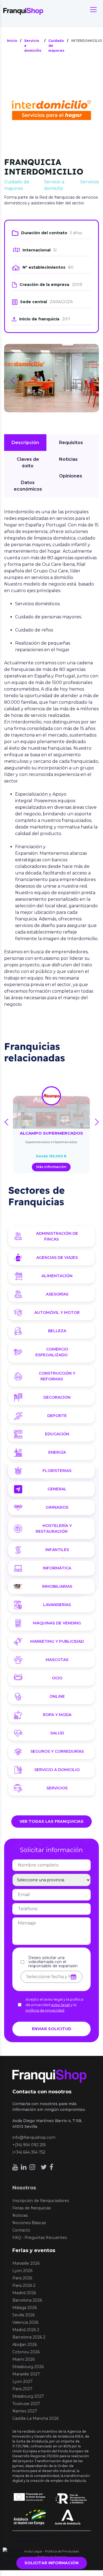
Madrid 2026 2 (26, 2330)
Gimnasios (57, 1507)
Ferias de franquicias (32, 2208)
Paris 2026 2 (24, 2285)
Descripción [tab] (25, 443)
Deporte (57, 1416)
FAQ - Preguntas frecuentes (40, 2238)
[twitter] (44, 2167)
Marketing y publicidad (57, 1641)
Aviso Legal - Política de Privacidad (51, 2551)
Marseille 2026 (26, 2263)
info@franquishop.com (34, 2137)
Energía (57, 1452)
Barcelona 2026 (27, 2300)
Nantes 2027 (25, 2411)
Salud (57, 1733)
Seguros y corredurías (57, 1751)
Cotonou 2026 (26, 2352)
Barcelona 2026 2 (29, 2337)
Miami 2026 (23, 2359)
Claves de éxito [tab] (28, 463)
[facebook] (51, 2167)
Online (57, 1696)
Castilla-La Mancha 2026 (35, 2418)
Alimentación (57, 1276)
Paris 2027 (22, 2389)
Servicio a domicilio (57, 1770)
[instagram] (32, 2167)
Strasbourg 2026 (28, 2367)
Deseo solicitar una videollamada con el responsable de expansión (53, 1962)
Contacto (21, 2230)
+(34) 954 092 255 (29, 2145)
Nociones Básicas (29, 2223)
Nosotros (24, 2188)
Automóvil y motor (57, 1312)
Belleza (57, 1331)
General (57, 1489)
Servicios (57, 1788)
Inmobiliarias (57, 1586)
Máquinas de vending (57, 1623)
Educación (57, 1434)
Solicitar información (51, 2563)
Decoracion (57, 1397)
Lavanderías (57, 1605)
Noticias (20, 2215)
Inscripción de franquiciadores (41, 2201)
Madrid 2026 (24, 2293)
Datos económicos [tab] (28, 486)
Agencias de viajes (57, 1257)
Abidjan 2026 (25, 2345)
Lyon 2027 (23, 2381)
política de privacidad (45, 2010)
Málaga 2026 (25, 2308)
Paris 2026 (22, 2278)
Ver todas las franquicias (51, 1821)
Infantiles (57, 1550)
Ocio (57, 1678)
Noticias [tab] (68, 459)
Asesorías (57, 1294)
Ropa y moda (57, 1715)
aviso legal (60, 2005)
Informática (57, 1568)
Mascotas (57, 1660)
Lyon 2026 (22, 2271)
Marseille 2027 (26, 2374)
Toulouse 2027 (26, 2404)
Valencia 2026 (25, 2322)
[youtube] (15, 2167)
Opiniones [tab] (71, 476)
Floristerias (57, 1471)
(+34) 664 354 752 (29, 2152)
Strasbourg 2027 (28, 2396)
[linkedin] (24, 2167)
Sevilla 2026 (23, 2315)
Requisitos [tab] (71, 443)
